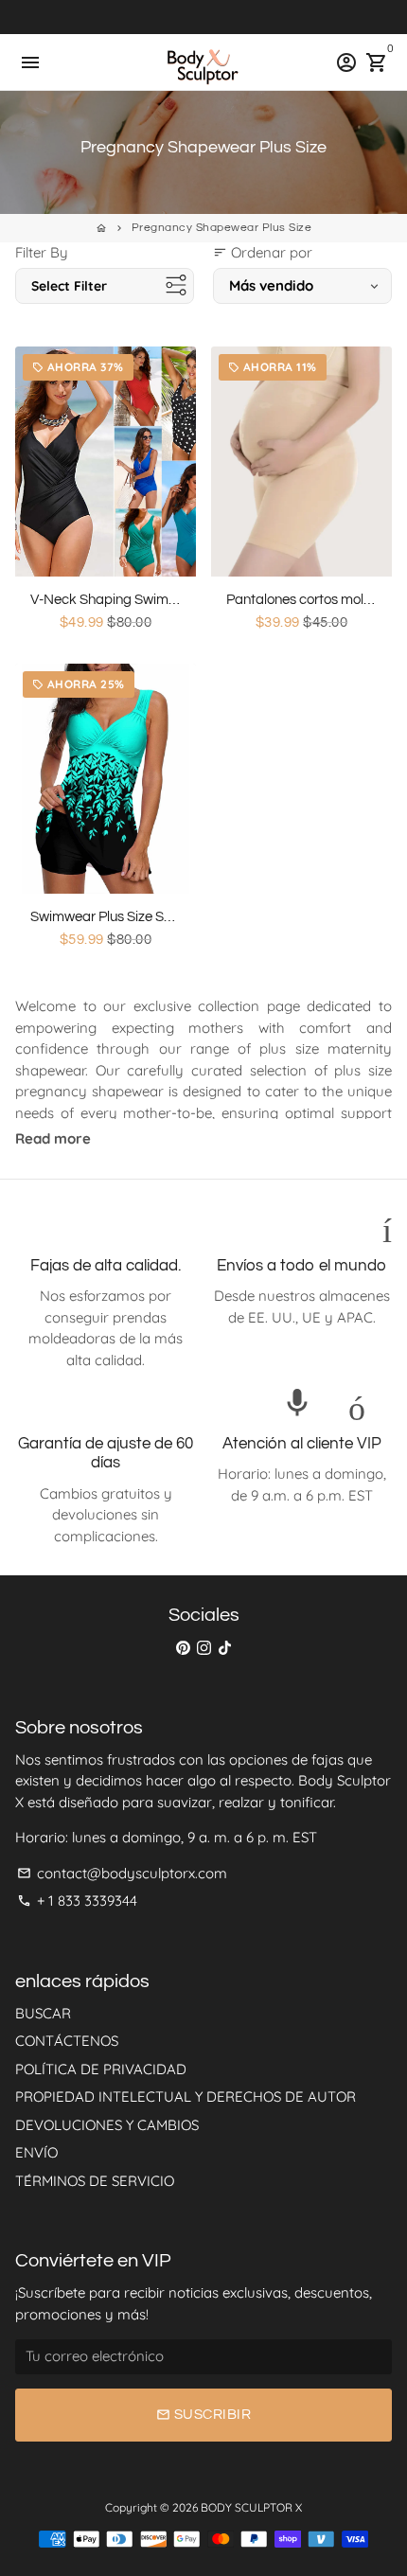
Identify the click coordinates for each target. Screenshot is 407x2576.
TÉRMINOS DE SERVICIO (95, 2181)
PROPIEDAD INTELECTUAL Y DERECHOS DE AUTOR (186, 2096)
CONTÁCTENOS (67, 2041)
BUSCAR (43, 2013)
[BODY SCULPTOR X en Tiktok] (225, 1647)
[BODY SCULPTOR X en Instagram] (204, 1647)
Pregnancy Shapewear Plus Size (222, 228)
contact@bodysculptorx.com (122, 1873)
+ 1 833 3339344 (77, 1901)
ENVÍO (36, 2152)
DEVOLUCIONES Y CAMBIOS (107, 2125)
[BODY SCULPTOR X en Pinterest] (183, 1647)
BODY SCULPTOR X (251, 2507)
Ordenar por (263, 252)
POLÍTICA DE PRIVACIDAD (101, 2069)
